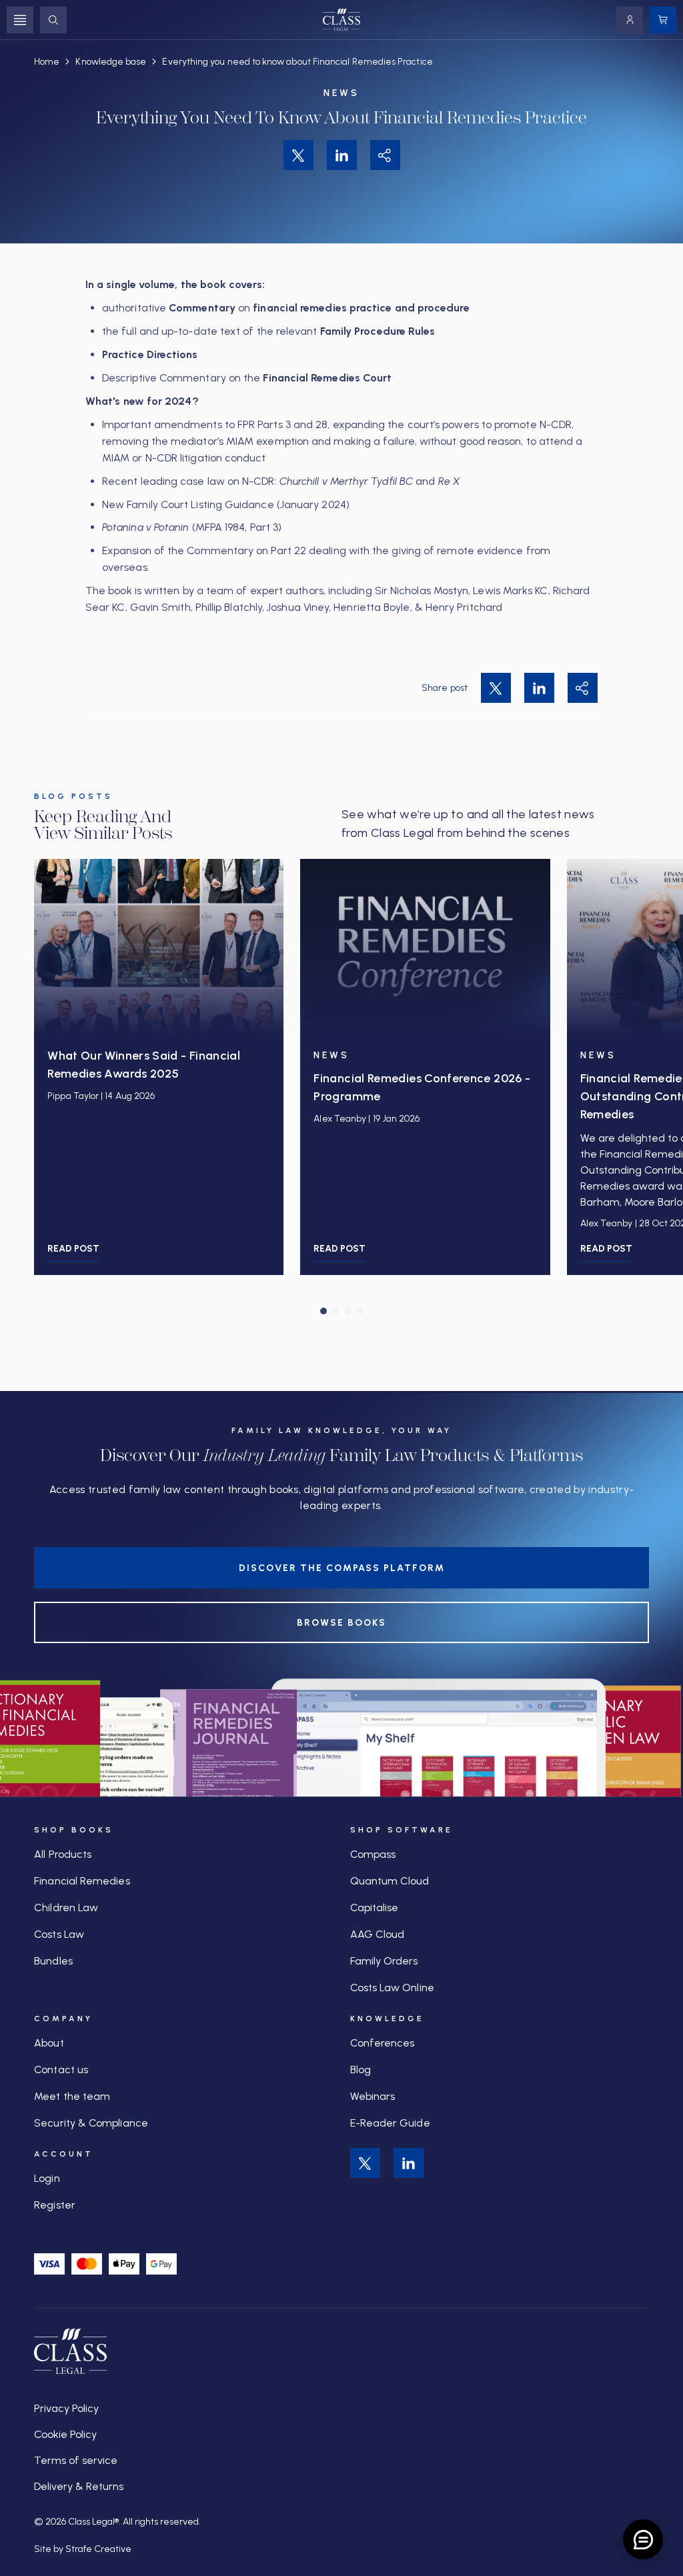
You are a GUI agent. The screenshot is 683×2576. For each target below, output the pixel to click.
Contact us (61, 2070)
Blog (361, 2070)
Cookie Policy (65, 2434)
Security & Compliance (91, 2123)
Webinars (373, 2096)
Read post (73, 1249)
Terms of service (76, 2460)
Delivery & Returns (79, 2486)
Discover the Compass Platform (342, 1568)
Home (47, 62)
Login (47, 2178)
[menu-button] (20, 20)
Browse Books (341, 1623)
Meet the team (72, 2096)
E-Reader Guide (390, 2123)
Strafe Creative (98, 2549)
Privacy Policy (66, 2408)
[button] (323, 1311)
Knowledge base (111, 62)
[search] (53, 20)
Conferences (383, 2043)
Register (55, 2205)
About (49, 2043)
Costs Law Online (392, 1988)
